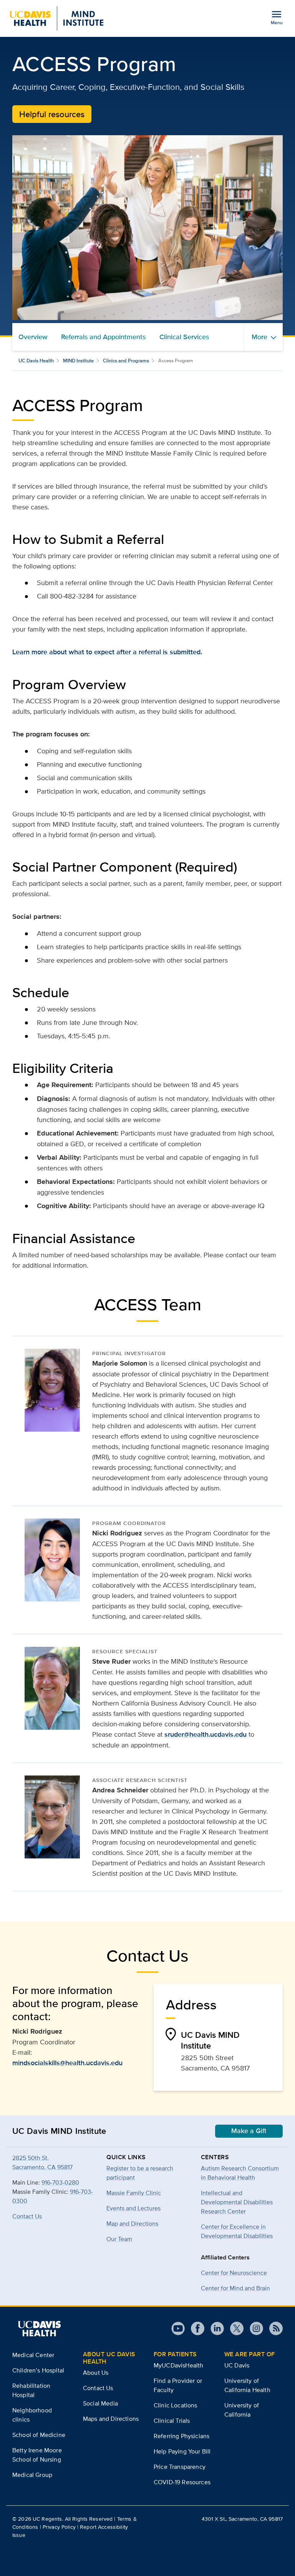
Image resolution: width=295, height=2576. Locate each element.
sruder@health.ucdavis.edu (206, 1734)
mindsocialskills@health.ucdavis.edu (67, 2063)
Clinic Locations (176, 2405)
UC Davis (237, 2365)
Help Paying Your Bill (182, 2451)
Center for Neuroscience (234, 2273)
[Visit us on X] (234, 2328)
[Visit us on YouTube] (178, 2328)
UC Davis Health (36, 361)
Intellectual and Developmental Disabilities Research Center (237, 2202)
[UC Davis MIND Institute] (56, 18)
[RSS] (273, 2328)
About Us (96, 2373)
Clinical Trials (172, 2421)
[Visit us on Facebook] (195, 2328)
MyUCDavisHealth (178, 2365)
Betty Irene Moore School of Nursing (37, 2455)
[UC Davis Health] (39, 2329)
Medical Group (32, 2475)
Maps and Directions (111, 2419)
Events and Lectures (133, 2208)
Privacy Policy (59, 2527)
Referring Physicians (181, 2436)
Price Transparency (180, 2467)
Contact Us (27, 2216)
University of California (242, 2410)
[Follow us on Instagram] (253, 2328)
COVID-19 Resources (182, 2482)
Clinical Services (184, 337)
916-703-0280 (60, 2182)
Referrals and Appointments (103, 337)
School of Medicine (39, 2435)
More (259, 337)
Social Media (100, 2403)
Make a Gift (249, 2131)
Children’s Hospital (38, 2370)
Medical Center (33, 2355)
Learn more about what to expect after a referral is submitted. (107, 652)
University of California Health (247, 2385)
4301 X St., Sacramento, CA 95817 (242, 2519)
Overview (33, 337)
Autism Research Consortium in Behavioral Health (240, 2173)
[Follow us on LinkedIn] (214, 2328)
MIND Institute (78, 361)
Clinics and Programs (126, 361)
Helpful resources (52, 114)
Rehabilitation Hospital (31, 2390)
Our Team (119, 2239)
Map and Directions (132, 2224)
